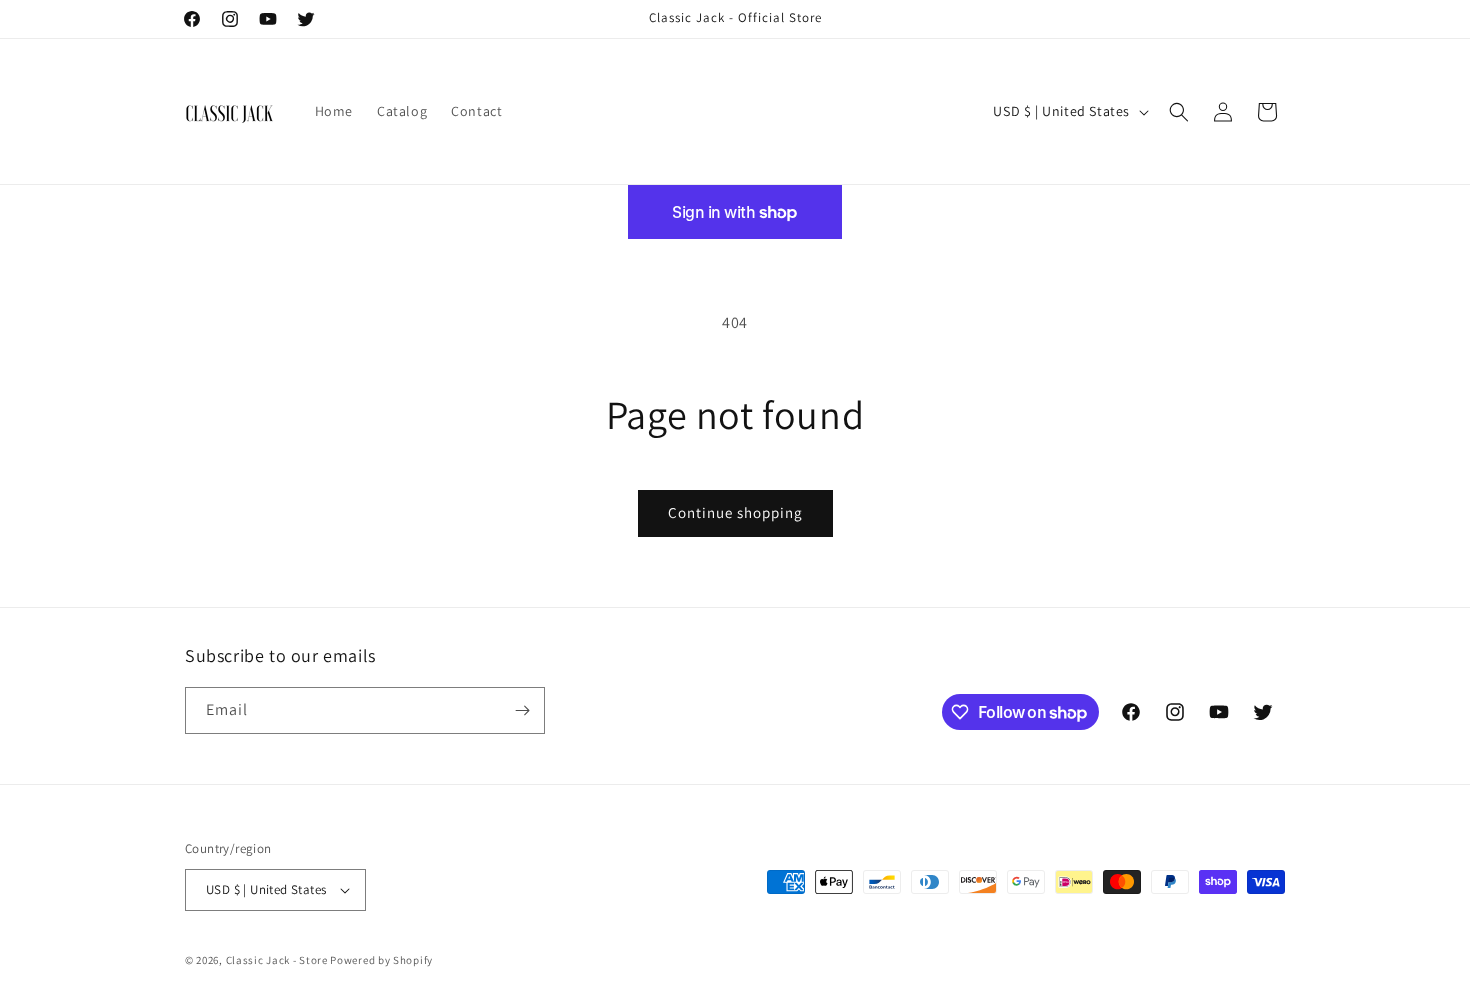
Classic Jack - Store (277, 960)
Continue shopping (735, 512)
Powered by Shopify (381, 960)
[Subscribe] (522, 710)
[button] (1179, 112)
